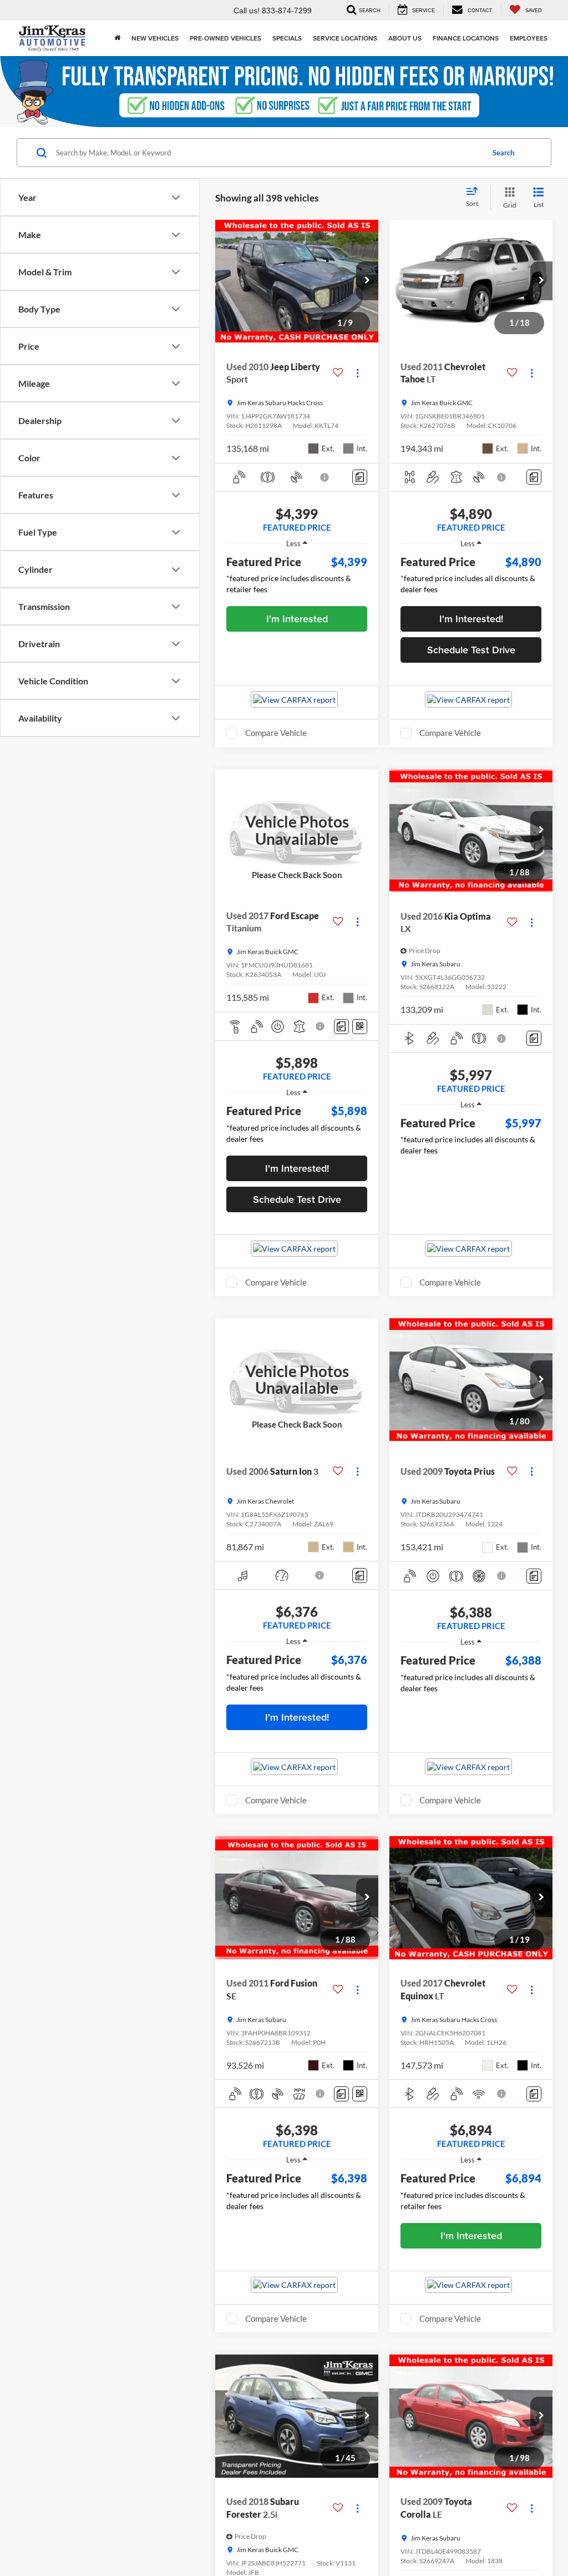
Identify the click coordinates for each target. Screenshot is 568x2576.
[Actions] (357, 373)
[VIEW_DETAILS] (297, 831)
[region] (297, 577)
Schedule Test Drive (471, 650)
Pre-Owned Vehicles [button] (225, 38)
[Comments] (360, 477)
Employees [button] (529, 38)
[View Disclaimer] (325, 477)
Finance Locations (466, 38)
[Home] (117, 38)
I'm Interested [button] (297, 619)
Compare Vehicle (276, 733)
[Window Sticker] (360, 1027)
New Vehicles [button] (155, 38)
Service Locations (345, 38)
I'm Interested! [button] (471, 619)
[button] (367, 281)
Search (503, 153)
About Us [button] (405, 38)
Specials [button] (287, 38)
